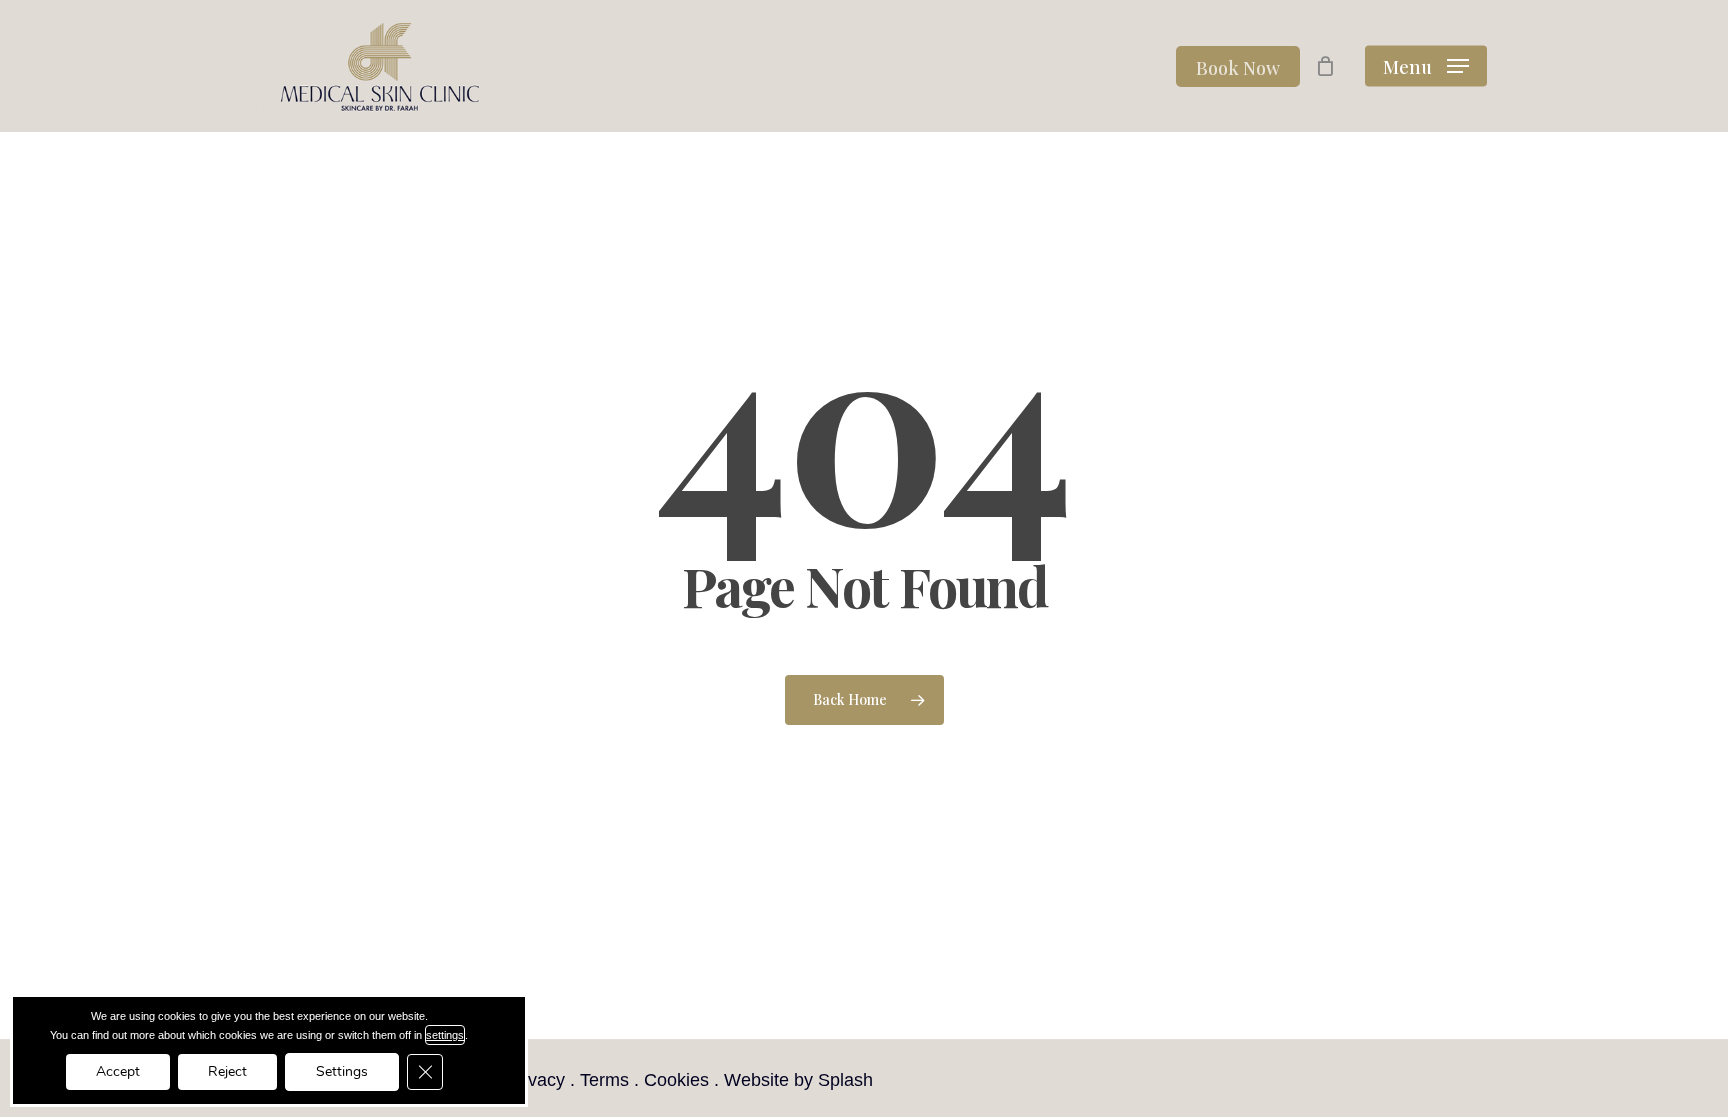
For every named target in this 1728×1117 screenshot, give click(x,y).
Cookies (676, 1080)
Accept (118, 1071)
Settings (342, 1071)
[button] (1426, 66)
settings (445, 1035)
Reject (227, 1071)
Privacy (535, 1080)
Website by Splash (798, 1080)
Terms (604, 1080)
